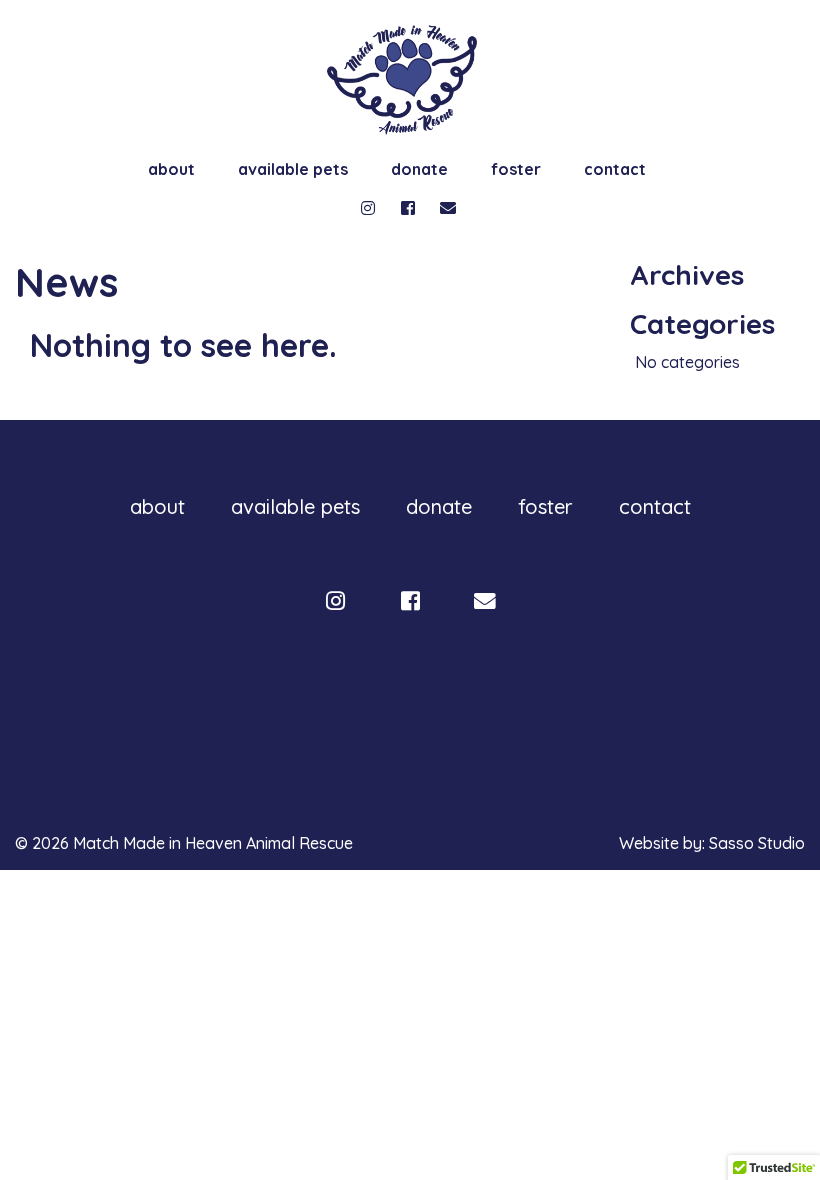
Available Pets (293, 169)
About (171, 169)
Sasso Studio (757, 843)
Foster (516, 169)
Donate (419, 169)
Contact (615, 169)
